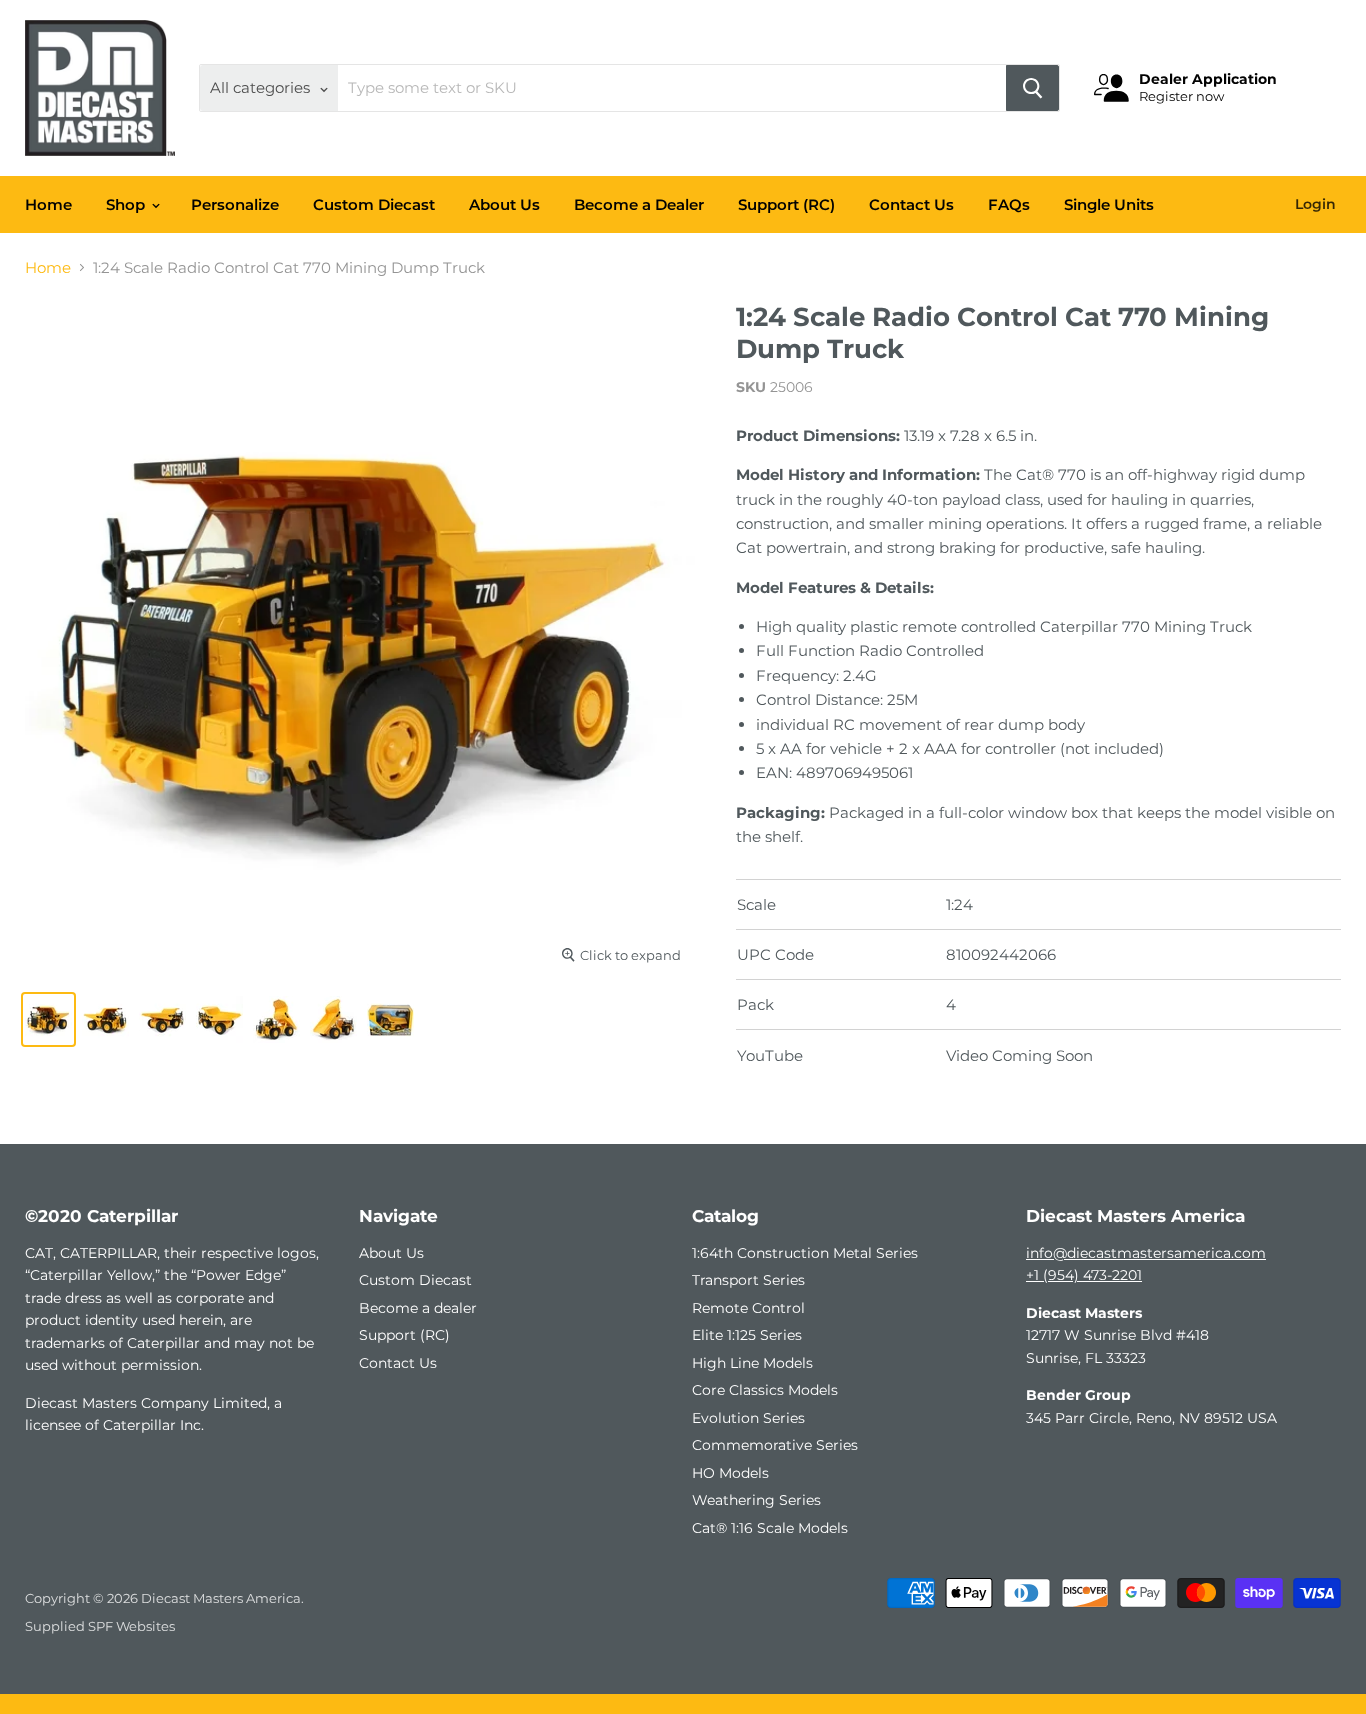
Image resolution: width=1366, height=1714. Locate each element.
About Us (504, 204)
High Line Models (752, 1363)
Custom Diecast (374, 204)
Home (48, 204)
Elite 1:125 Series (747, 1335)
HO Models (730, 1473)
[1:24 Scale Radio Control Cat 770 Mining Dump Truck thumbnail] (48, 1019)
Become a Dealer (639, 204)
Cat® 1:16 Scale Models (770, 1528)
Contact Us (911, 204)
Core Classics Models (765, 1390)
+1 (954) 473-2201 (1084, 1275)
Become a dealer (418, 1308)
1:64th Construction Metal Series (805, 1253)
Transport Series (748, 1280)
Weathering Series (756, 1500)
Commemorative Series (775, 1445)
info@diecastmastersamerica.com (1146, 1253)
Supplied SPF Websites (100, 1626)
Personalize (235, 204)
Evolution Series (748, 1418)
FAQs (1009, 204)
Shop (127, 204)
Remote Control (748, 1308)
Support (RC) (786, 204)
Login (1315, 204)
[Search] (1032, 88)
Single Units (1109, 204)
